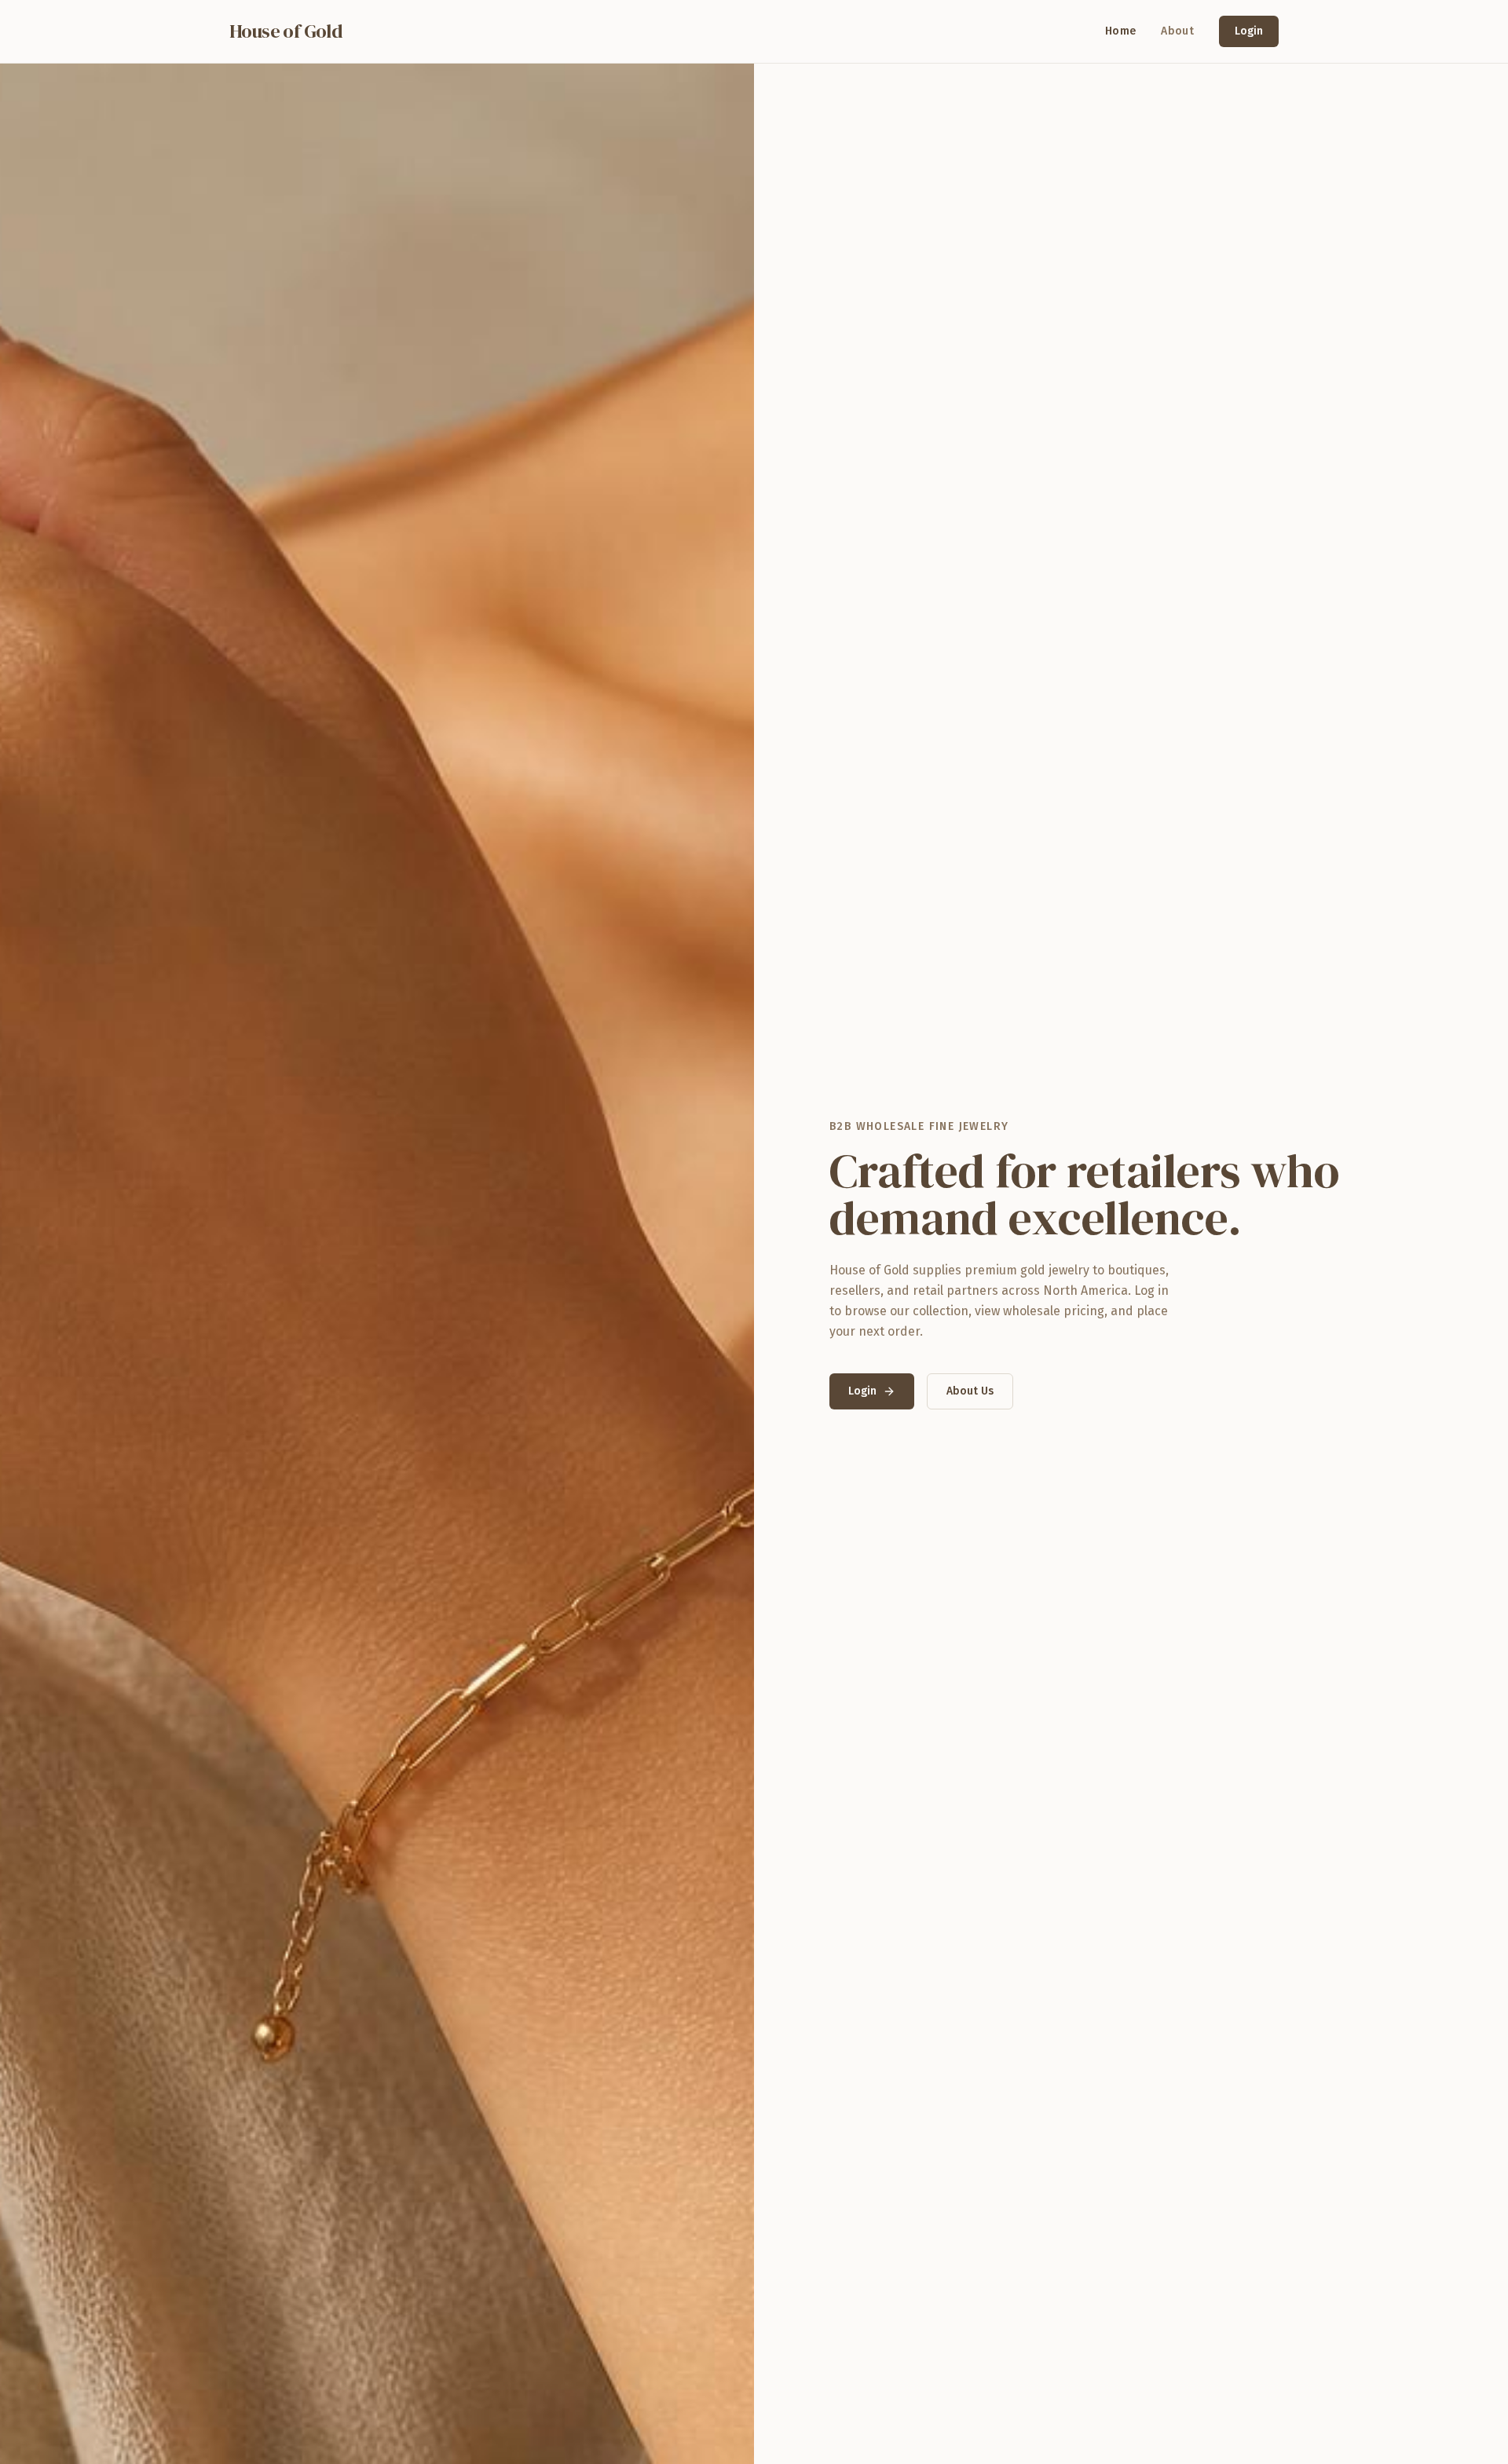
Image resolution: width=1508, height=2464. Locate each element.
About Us (970, 1391)
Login (1249, 31)
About (1177, 31)
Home (1120, 31)
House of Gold (286, 31)
